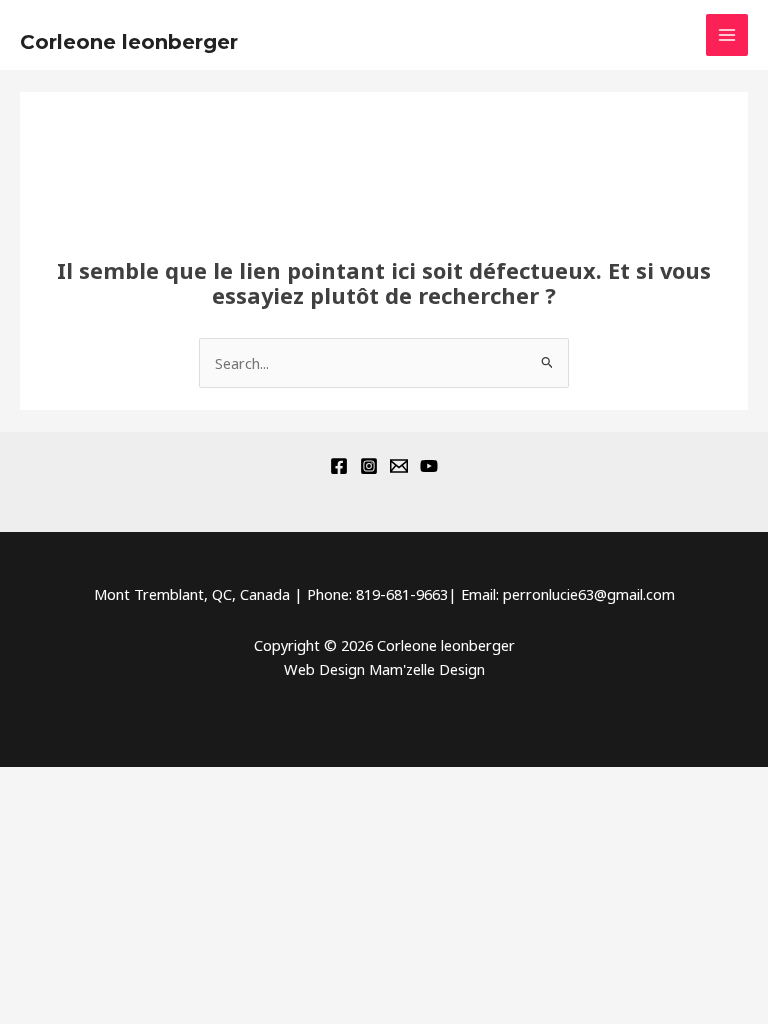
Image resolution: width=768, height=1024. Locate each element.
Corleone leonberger (129, 42)
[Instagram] (369, 466)
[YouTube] (429, 466)
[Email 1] (399, 466)
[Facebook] (339, 466)
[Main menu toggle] (727, 35)
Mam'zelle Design (427, 669)
